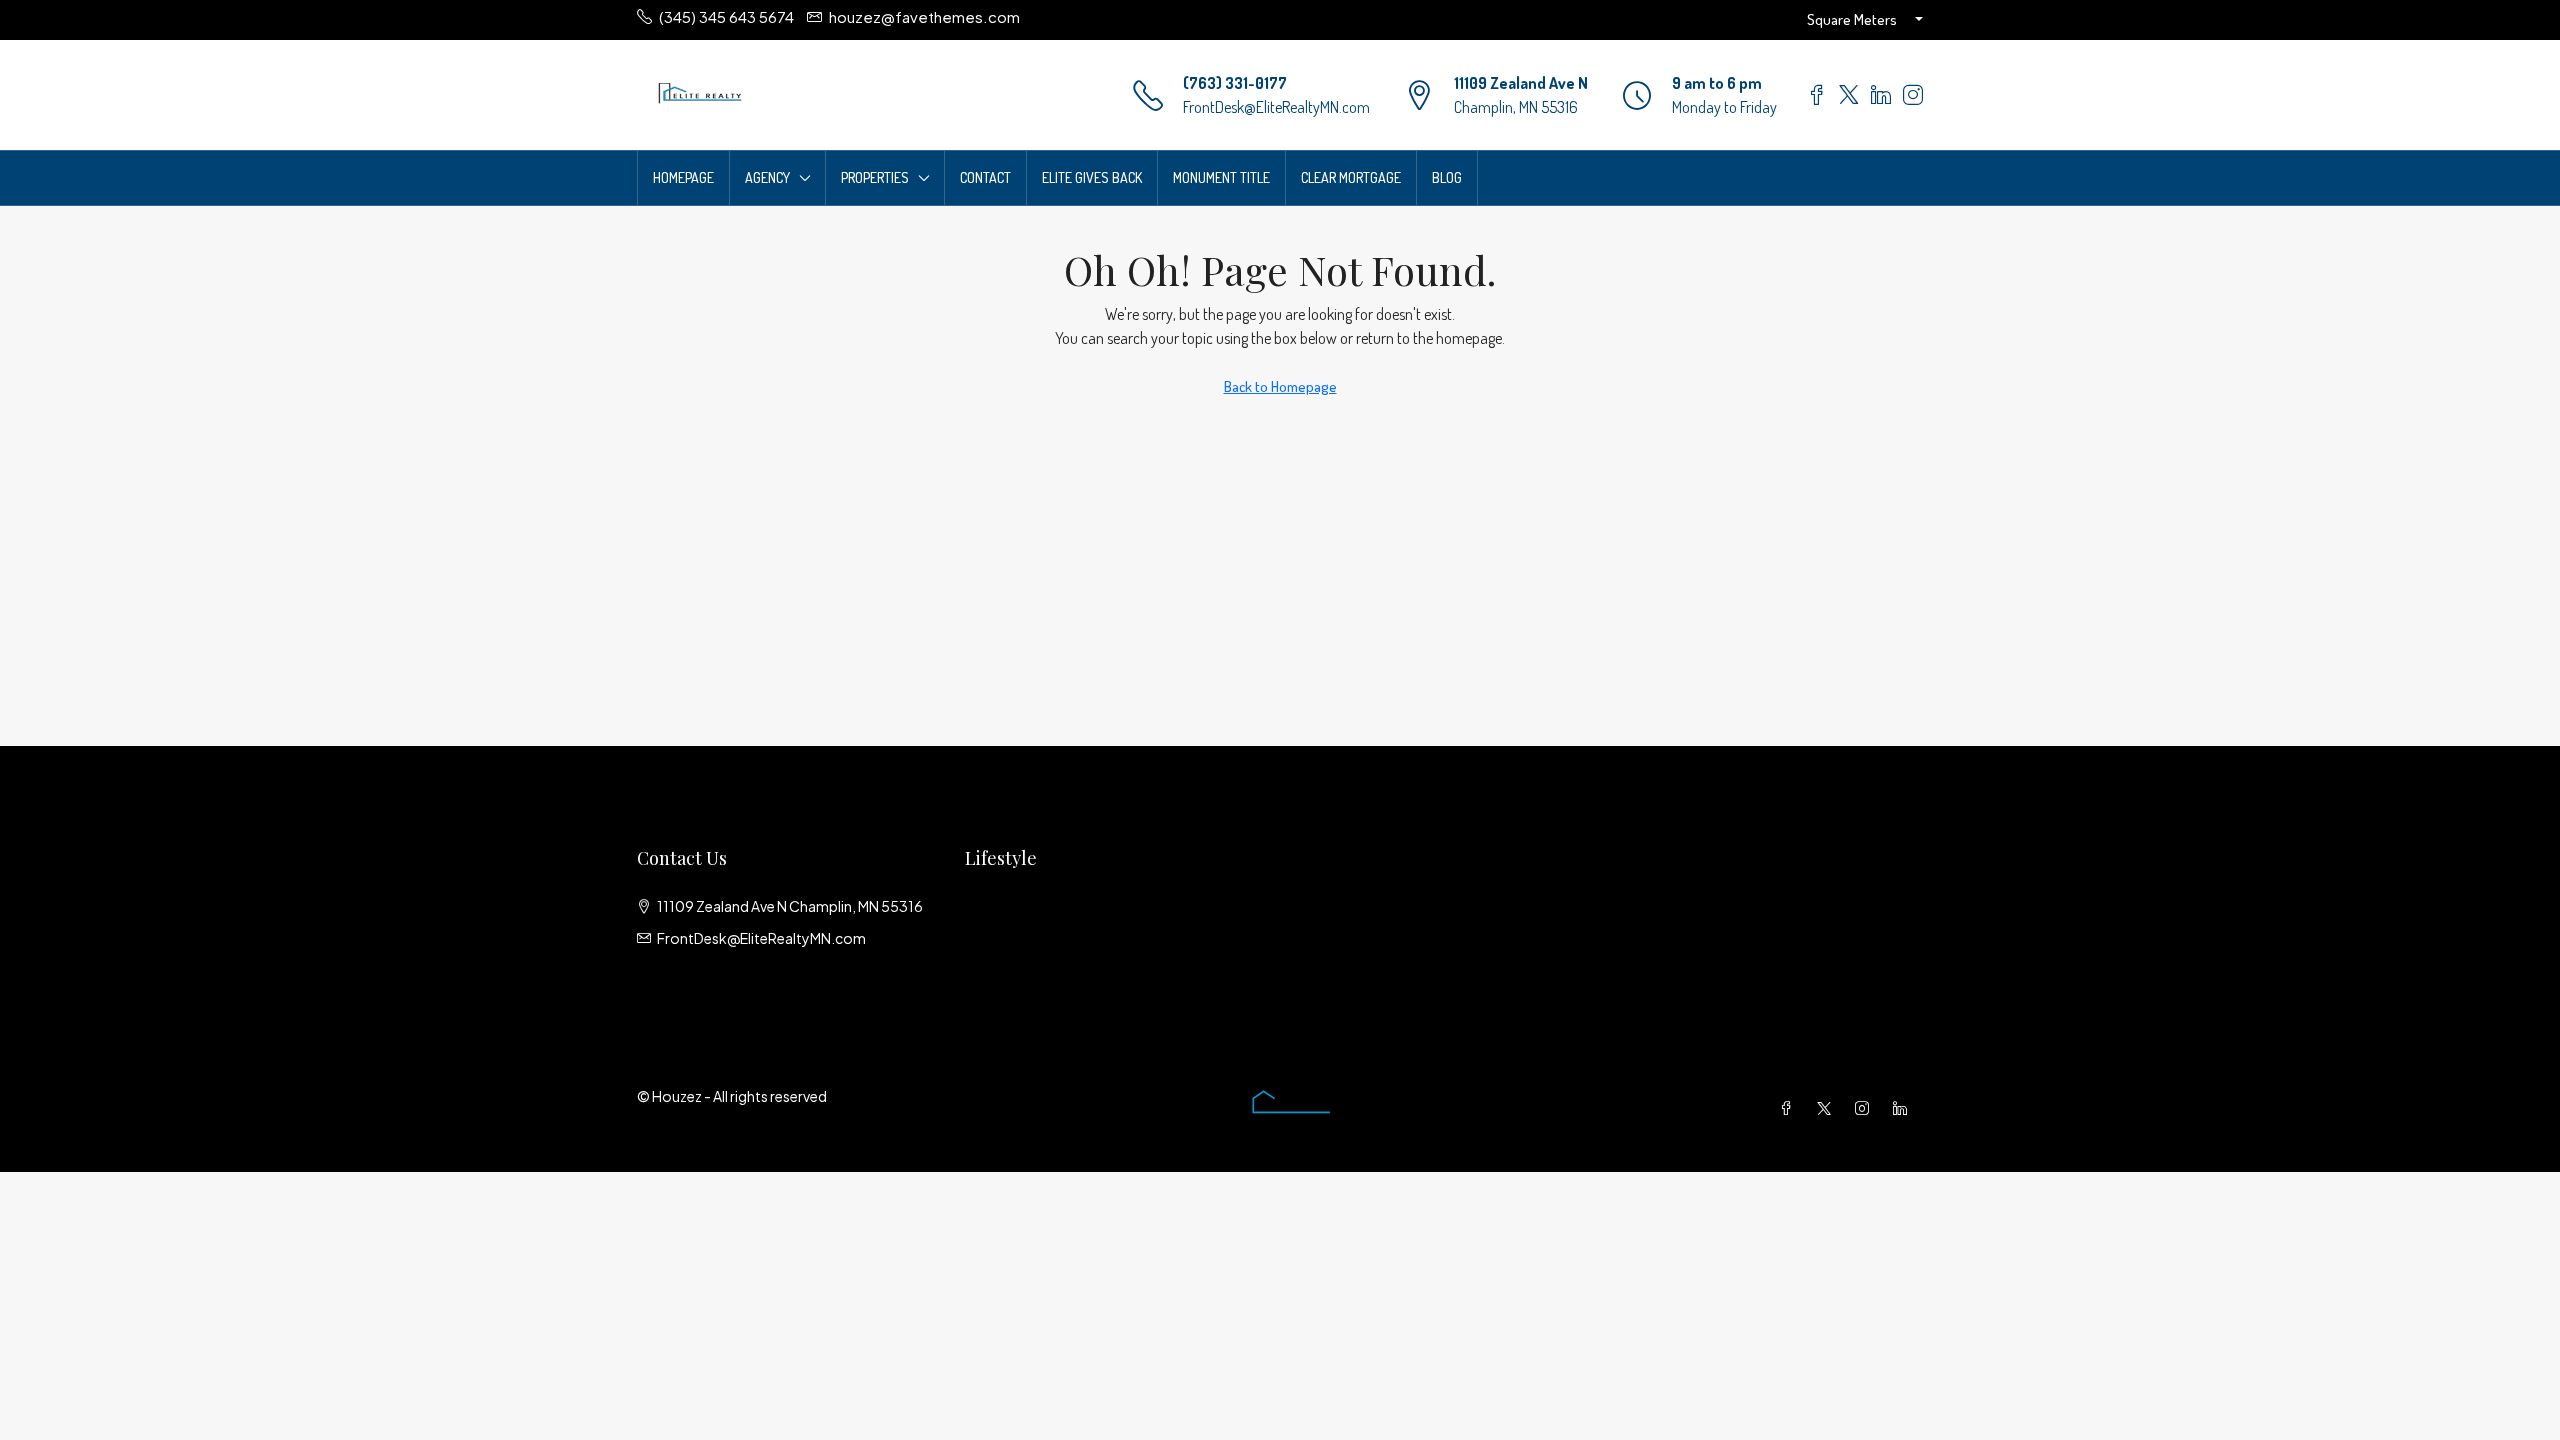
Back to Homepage (1280, 386)
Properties (875, 177)
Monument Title (1221, 177)
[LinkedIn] (1904, 1108)
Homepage (683, 177)
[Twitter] (1828, 1108)
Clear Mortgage (1351, 177)
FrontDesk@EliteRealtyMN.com (1276, 107)
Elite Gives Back (1092, 177)
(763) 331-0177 (1235, 83)
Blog (1447, 177)
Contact (985, 177)
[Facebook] (1790, 1108)
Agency (767, 177)
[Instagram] (1866, 1108)
